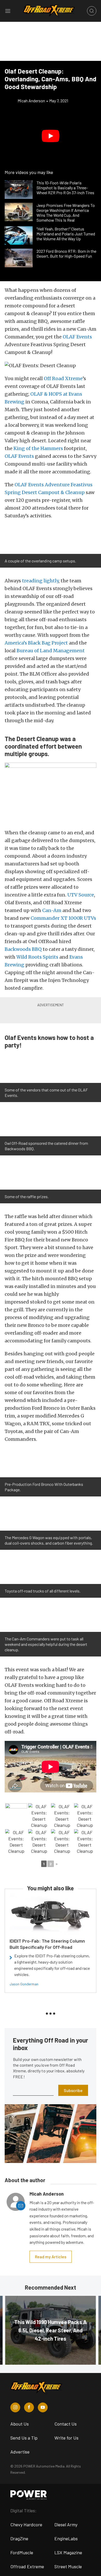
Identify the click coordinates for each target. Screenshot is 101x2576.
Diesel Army (66, 2524)
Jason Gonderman (24, 1984)
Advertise (20, 2452)
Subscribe (73, 2090)
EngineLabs (66, 2538)
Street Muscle (68, 2566)
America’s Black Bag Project (36, 643)
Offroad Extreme (27, 2566)
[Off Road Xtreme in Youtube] (43, 2407)
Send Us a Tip (24, 2438)
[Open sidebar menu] (8, 11)
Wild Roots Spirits (37, 957)
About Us (20, 2424)
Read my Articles (51, 2257)
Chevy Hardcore (26, 2524)
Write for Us (66, 2438)
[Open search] (92, 11)
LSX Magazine (68, 2552)
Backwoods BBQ (23, 949)
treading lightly (40, 581)
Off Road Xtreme (63, 378)
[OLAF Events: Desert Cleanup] (39, 1816)
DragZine (19, 2538)
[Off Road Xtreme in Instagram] (15, 2407)
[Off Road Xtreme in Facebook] (29, 2407)
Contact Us (66, 2424)
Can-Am (52, 910)
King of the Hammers (38, 448)
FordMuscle (22, 2552)
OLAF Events (77, 337)
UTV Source (81, 895)
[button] (51, 136)
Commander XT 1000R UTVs (63, 918)
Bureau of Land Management (51, 651)
